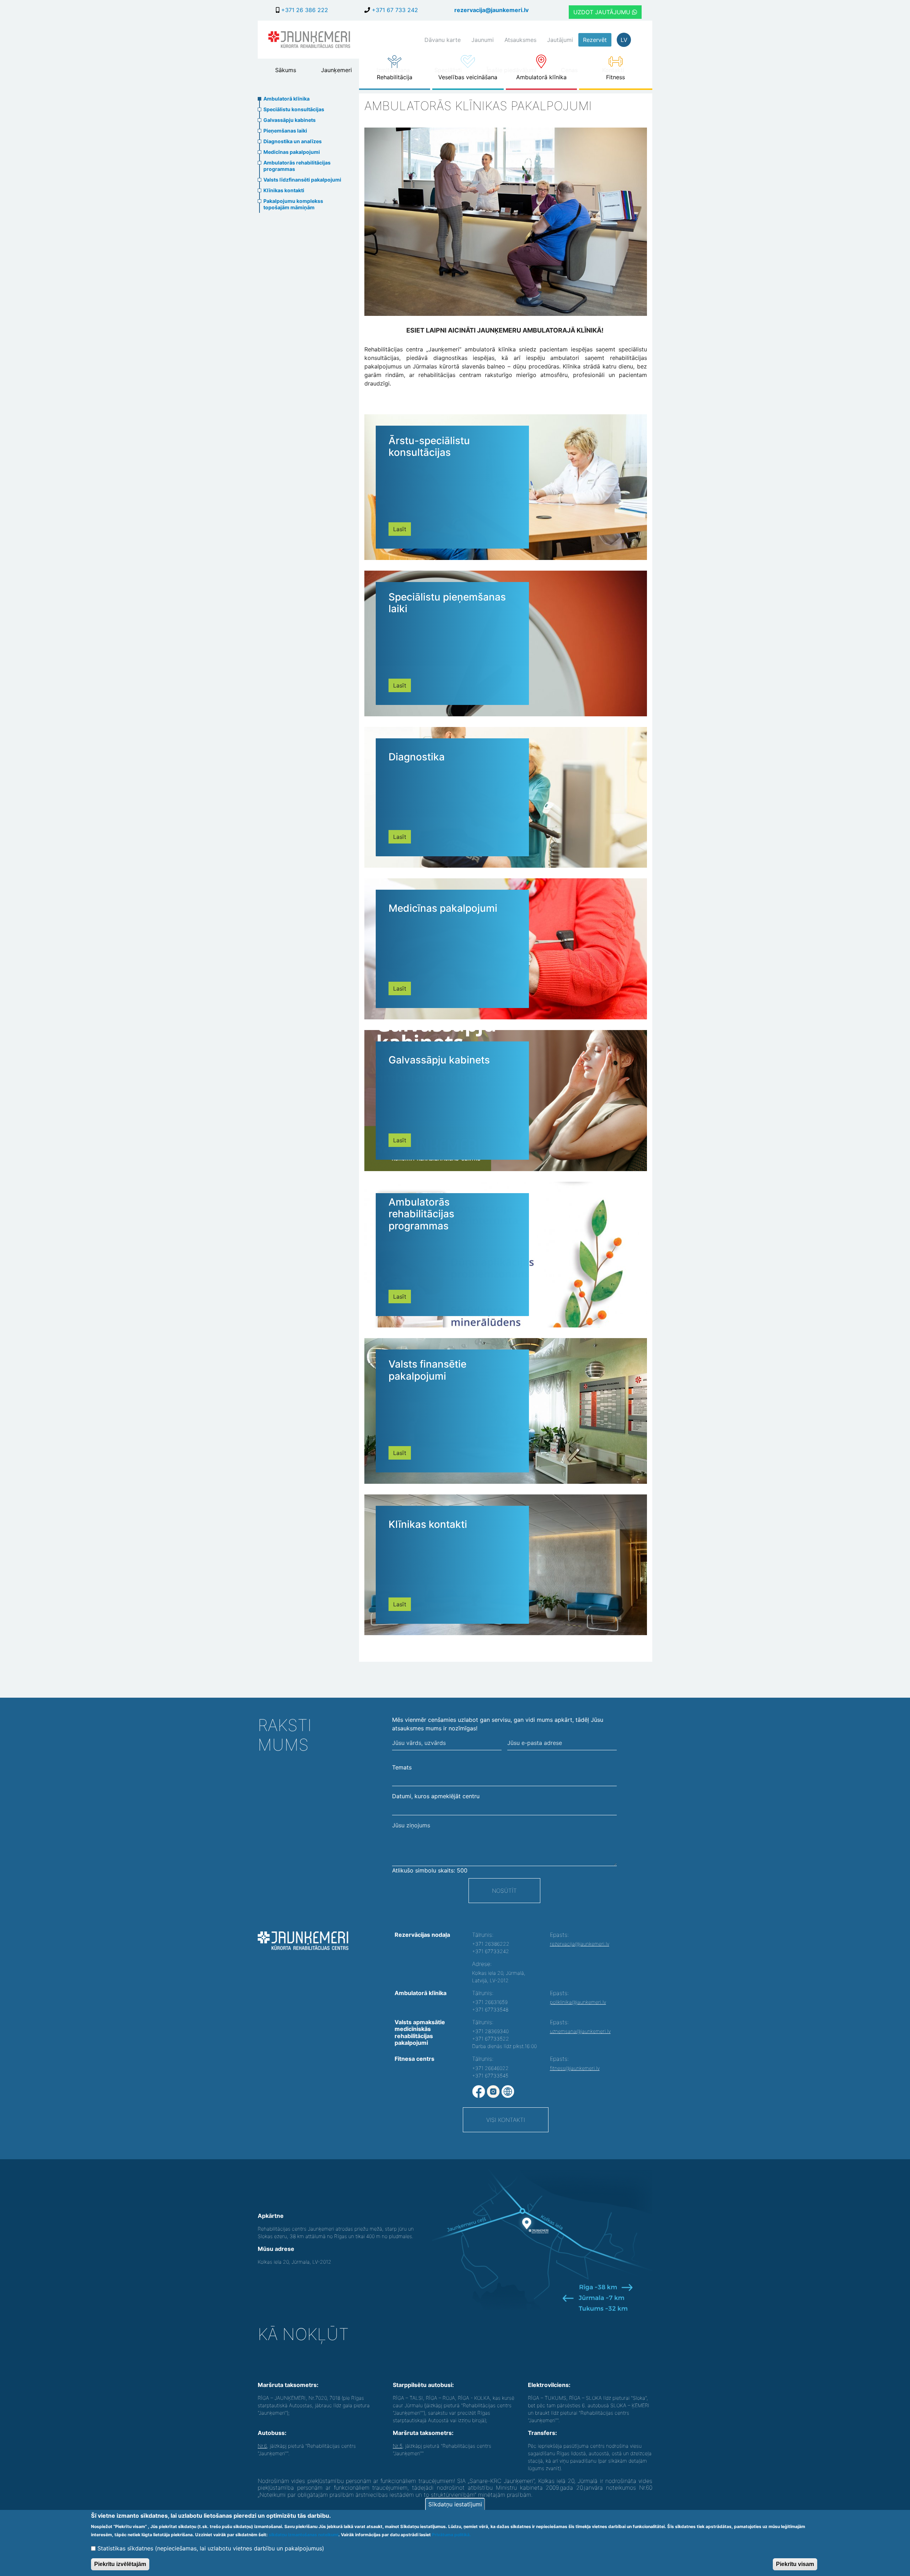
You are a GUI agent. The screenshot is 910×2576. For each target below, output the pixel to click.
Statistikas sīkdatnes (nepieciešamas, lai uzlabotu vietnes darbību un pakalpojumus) (211, 2548)
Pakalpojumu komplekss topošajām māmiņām (293, 204)
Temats (402, 1767)
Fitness (615, 77)
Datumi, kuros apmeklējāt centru (436, 1796)
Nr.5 (398, 2446)
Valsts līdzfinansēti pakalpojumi (302, 180)
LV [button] (624, 40)
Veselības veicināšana (468, 77)
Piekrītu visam (795, 2564)
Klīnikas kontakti (284, 190)
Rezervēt (595, 40)
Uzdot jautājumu (603, 12)
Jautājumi (560, 40)
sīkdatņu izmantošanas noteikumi (304, 2535)
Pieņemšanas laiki (285, 131)
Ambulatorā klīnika (541, 77)
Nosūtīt (504, 1891)
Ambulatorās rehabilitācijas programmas (297, 166)
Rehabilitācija (395, 77)
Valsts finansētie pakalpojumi (427, 1370)
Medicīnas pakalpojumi (292, 152)
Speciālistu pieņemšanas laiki (447, 603)
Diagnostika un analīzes (293, 141)
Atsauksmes (520, 40)
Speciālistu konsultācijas (294, 109)
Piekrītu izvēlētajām (120, 2564)
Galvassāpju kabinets (290, 120)
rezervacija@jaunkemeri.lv (491, 10)
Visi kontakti (506, 2120)
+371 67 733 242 (394, 10)
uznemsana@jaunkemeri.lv (580, 2031)
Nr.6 (262, 2446)
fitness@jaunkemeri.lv (575, 2068)
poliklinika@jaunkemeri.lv (578, 2002)
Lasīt (400, 529)
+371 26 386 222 (304, 10)
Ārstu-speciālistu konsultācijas (429, 447)
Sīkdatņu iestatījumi (455, 2504)
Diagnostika (417, 757)
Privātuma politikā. (451, 2535)
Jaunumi (483, 40)
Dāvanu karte (443, 40)
